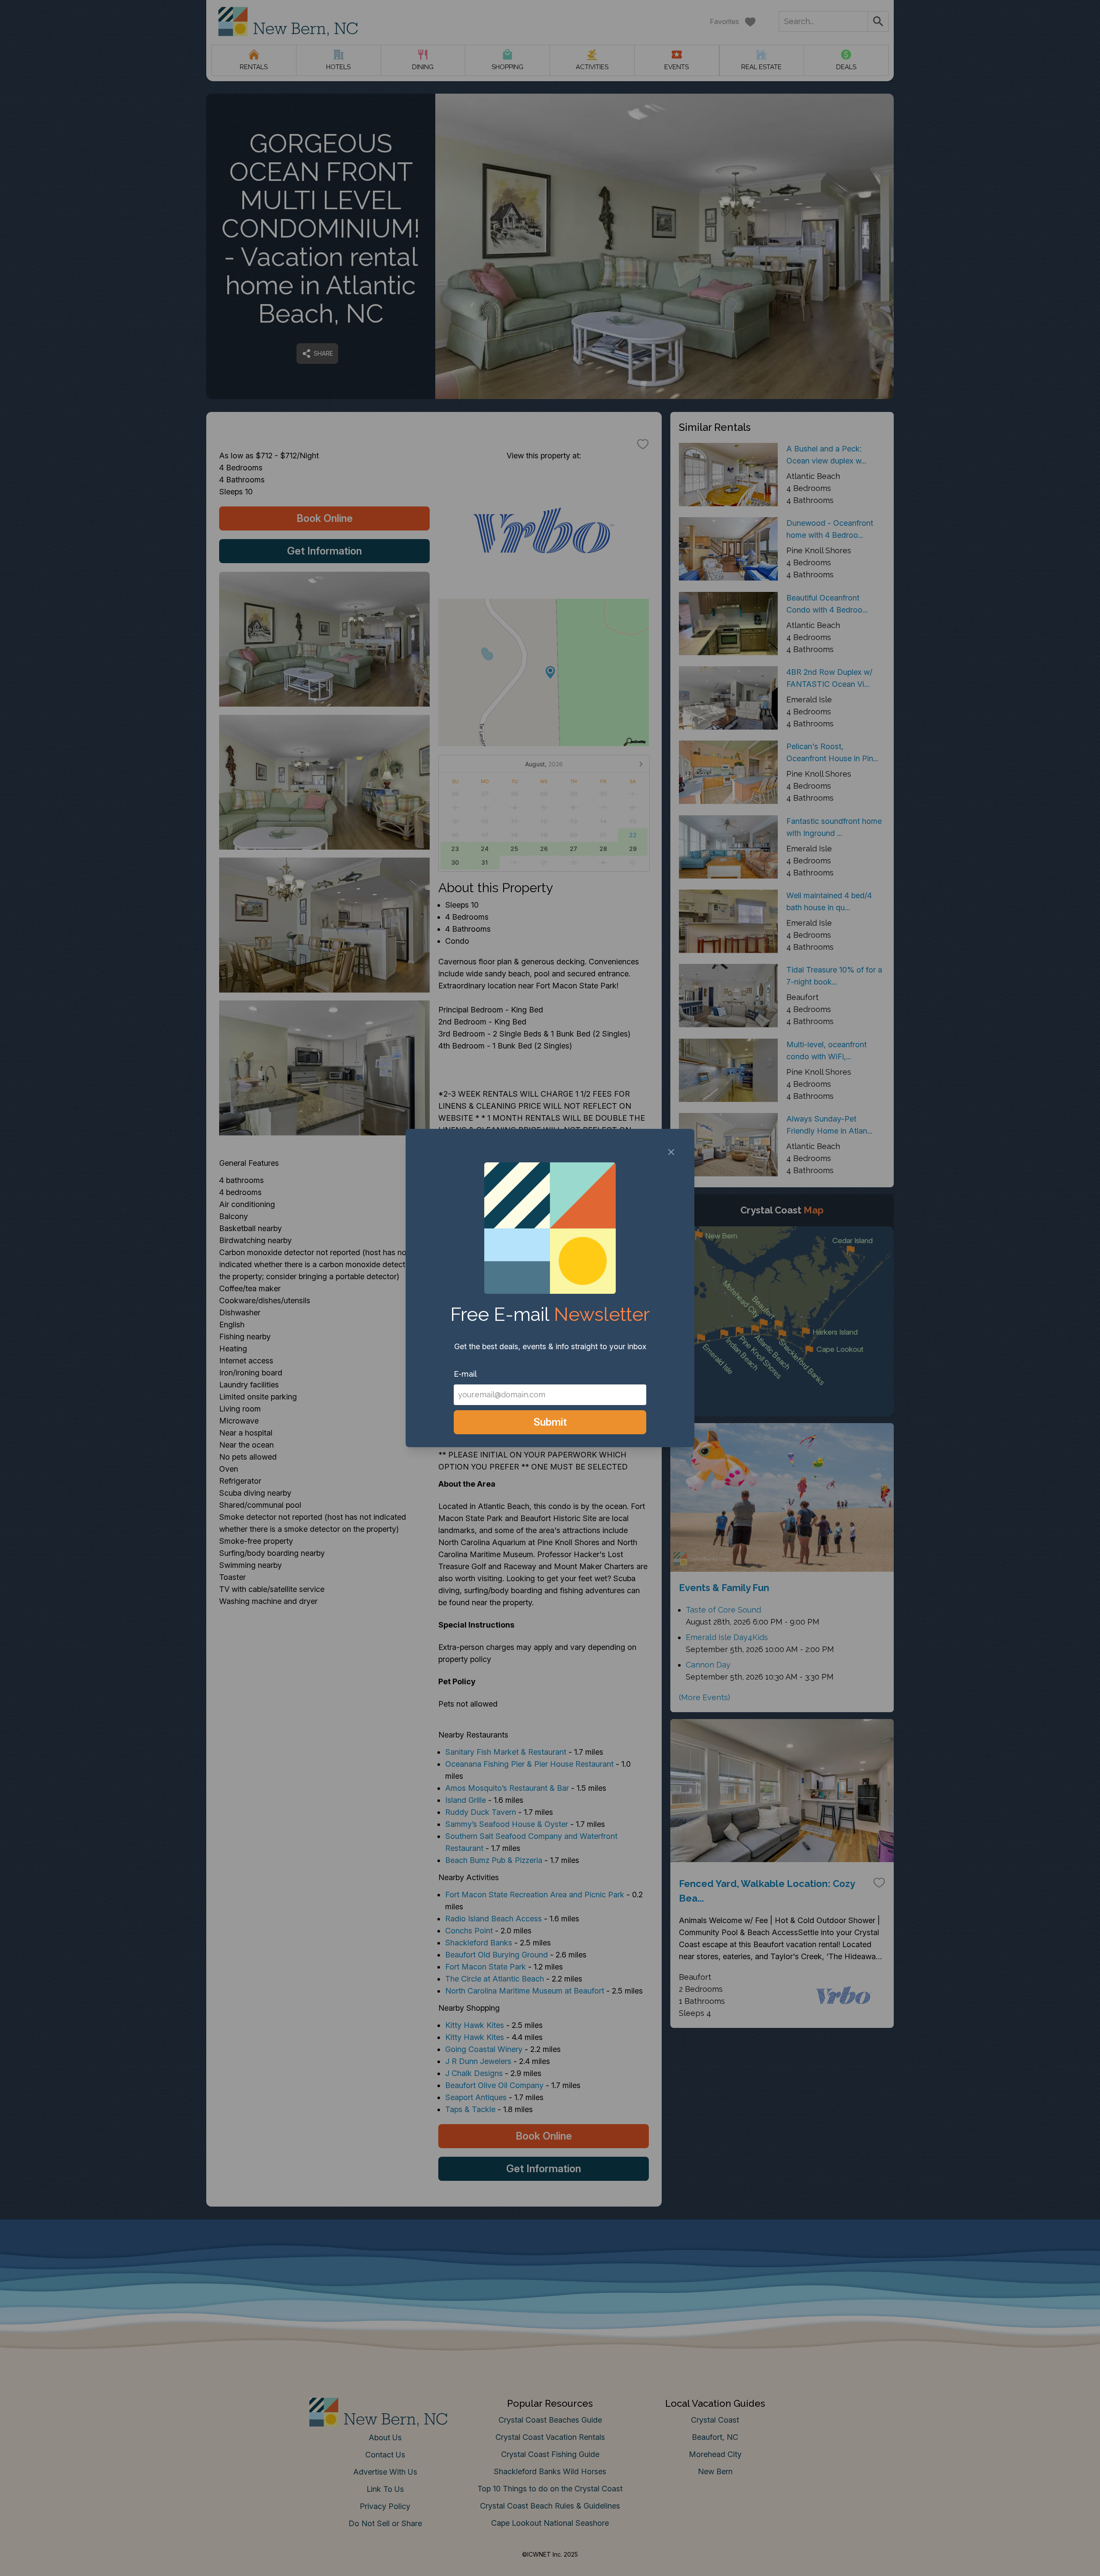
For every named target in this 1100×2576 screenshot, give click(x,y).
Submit (550, 1422)
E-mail (465, 1374)
